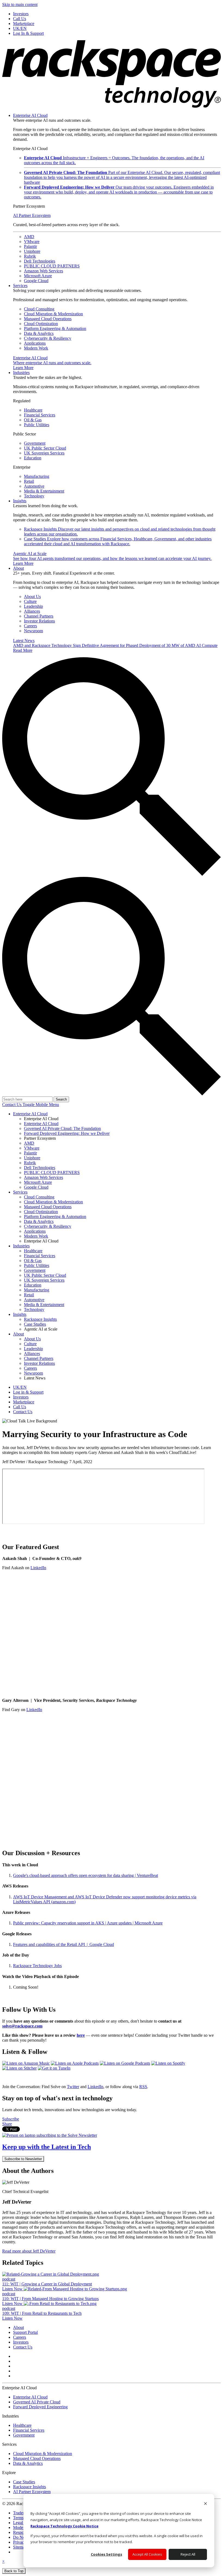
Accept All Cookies (147, 2554)
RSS (143, 2087)
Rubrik (30, 256)
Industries (21, 373)
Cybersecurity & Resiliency (48, 338)
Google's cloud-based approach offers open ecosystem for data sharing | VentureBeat (86, 1875)
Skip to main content (20, 4)
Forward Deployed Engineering (40, 2407)
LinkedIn (38, 1568)
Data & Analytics (39, 333)
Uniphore (32, 251)
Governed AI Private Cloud (37, 2402)
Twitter (73, 2087)
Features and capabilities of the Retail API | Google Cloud (64, 1944)
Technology (34, 496)
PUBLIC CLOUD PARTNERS (52, 266)
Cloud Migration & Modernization (53, 314)
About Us (32, 597)
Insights (20, 501)
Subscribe (11, 2119)
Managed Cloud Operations (48, 319)
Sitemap (20, 2547)
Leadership (33, 606)
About (18, 568)
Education (33, 458)
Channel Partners (39, 616)
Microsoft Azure (38, 276)
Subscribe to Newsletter (23, 2159)
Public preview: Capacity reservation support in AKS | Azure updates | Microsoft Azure (88, 1923)
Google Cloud (36, 281)
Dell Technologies (40, 261)
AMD (29, 237)
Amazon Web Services (44, 271)
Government (35, 443)
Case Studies (118, 541)
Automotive (34, 486)
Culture (30, 601)
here (81, 2035)
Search (61, 1099)
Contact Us (12, 1105)
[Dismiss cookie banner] (205, 2504)
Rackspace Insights (30, 2487)
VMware (32, 242)
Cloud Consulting (39, 309)
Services (20, 286)
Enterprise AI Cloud (30, 115)
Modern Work (36, 348)
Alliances (32, 611)
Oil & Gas (33, 420)
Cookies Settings (106, 2554)
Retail (29, 481)
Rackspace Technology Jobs (37, 1966)
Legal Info (22, 2523)
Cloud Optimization (41, 324)
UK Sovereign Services (44, 453)
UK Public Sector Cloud (45, 448)
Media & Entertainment (44, 491)
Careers (30, 626)
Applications (35, 343)
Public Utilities (37, 425)
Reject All (188, 2554)
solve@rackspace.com (22, 2026)
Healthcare (33, 410)
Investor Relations (39, 621)
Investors (21, 2342)
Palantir (30, 246)
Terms (18, 2518)
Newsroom (33, 631)
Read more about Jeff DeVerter (29, 2251)
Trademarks (23, 2513)
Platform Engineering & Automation (55, 328)
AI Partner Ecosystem (32, 215)
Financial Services (40, 415)
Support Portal (25, 2332)
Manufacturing (37, 476)
